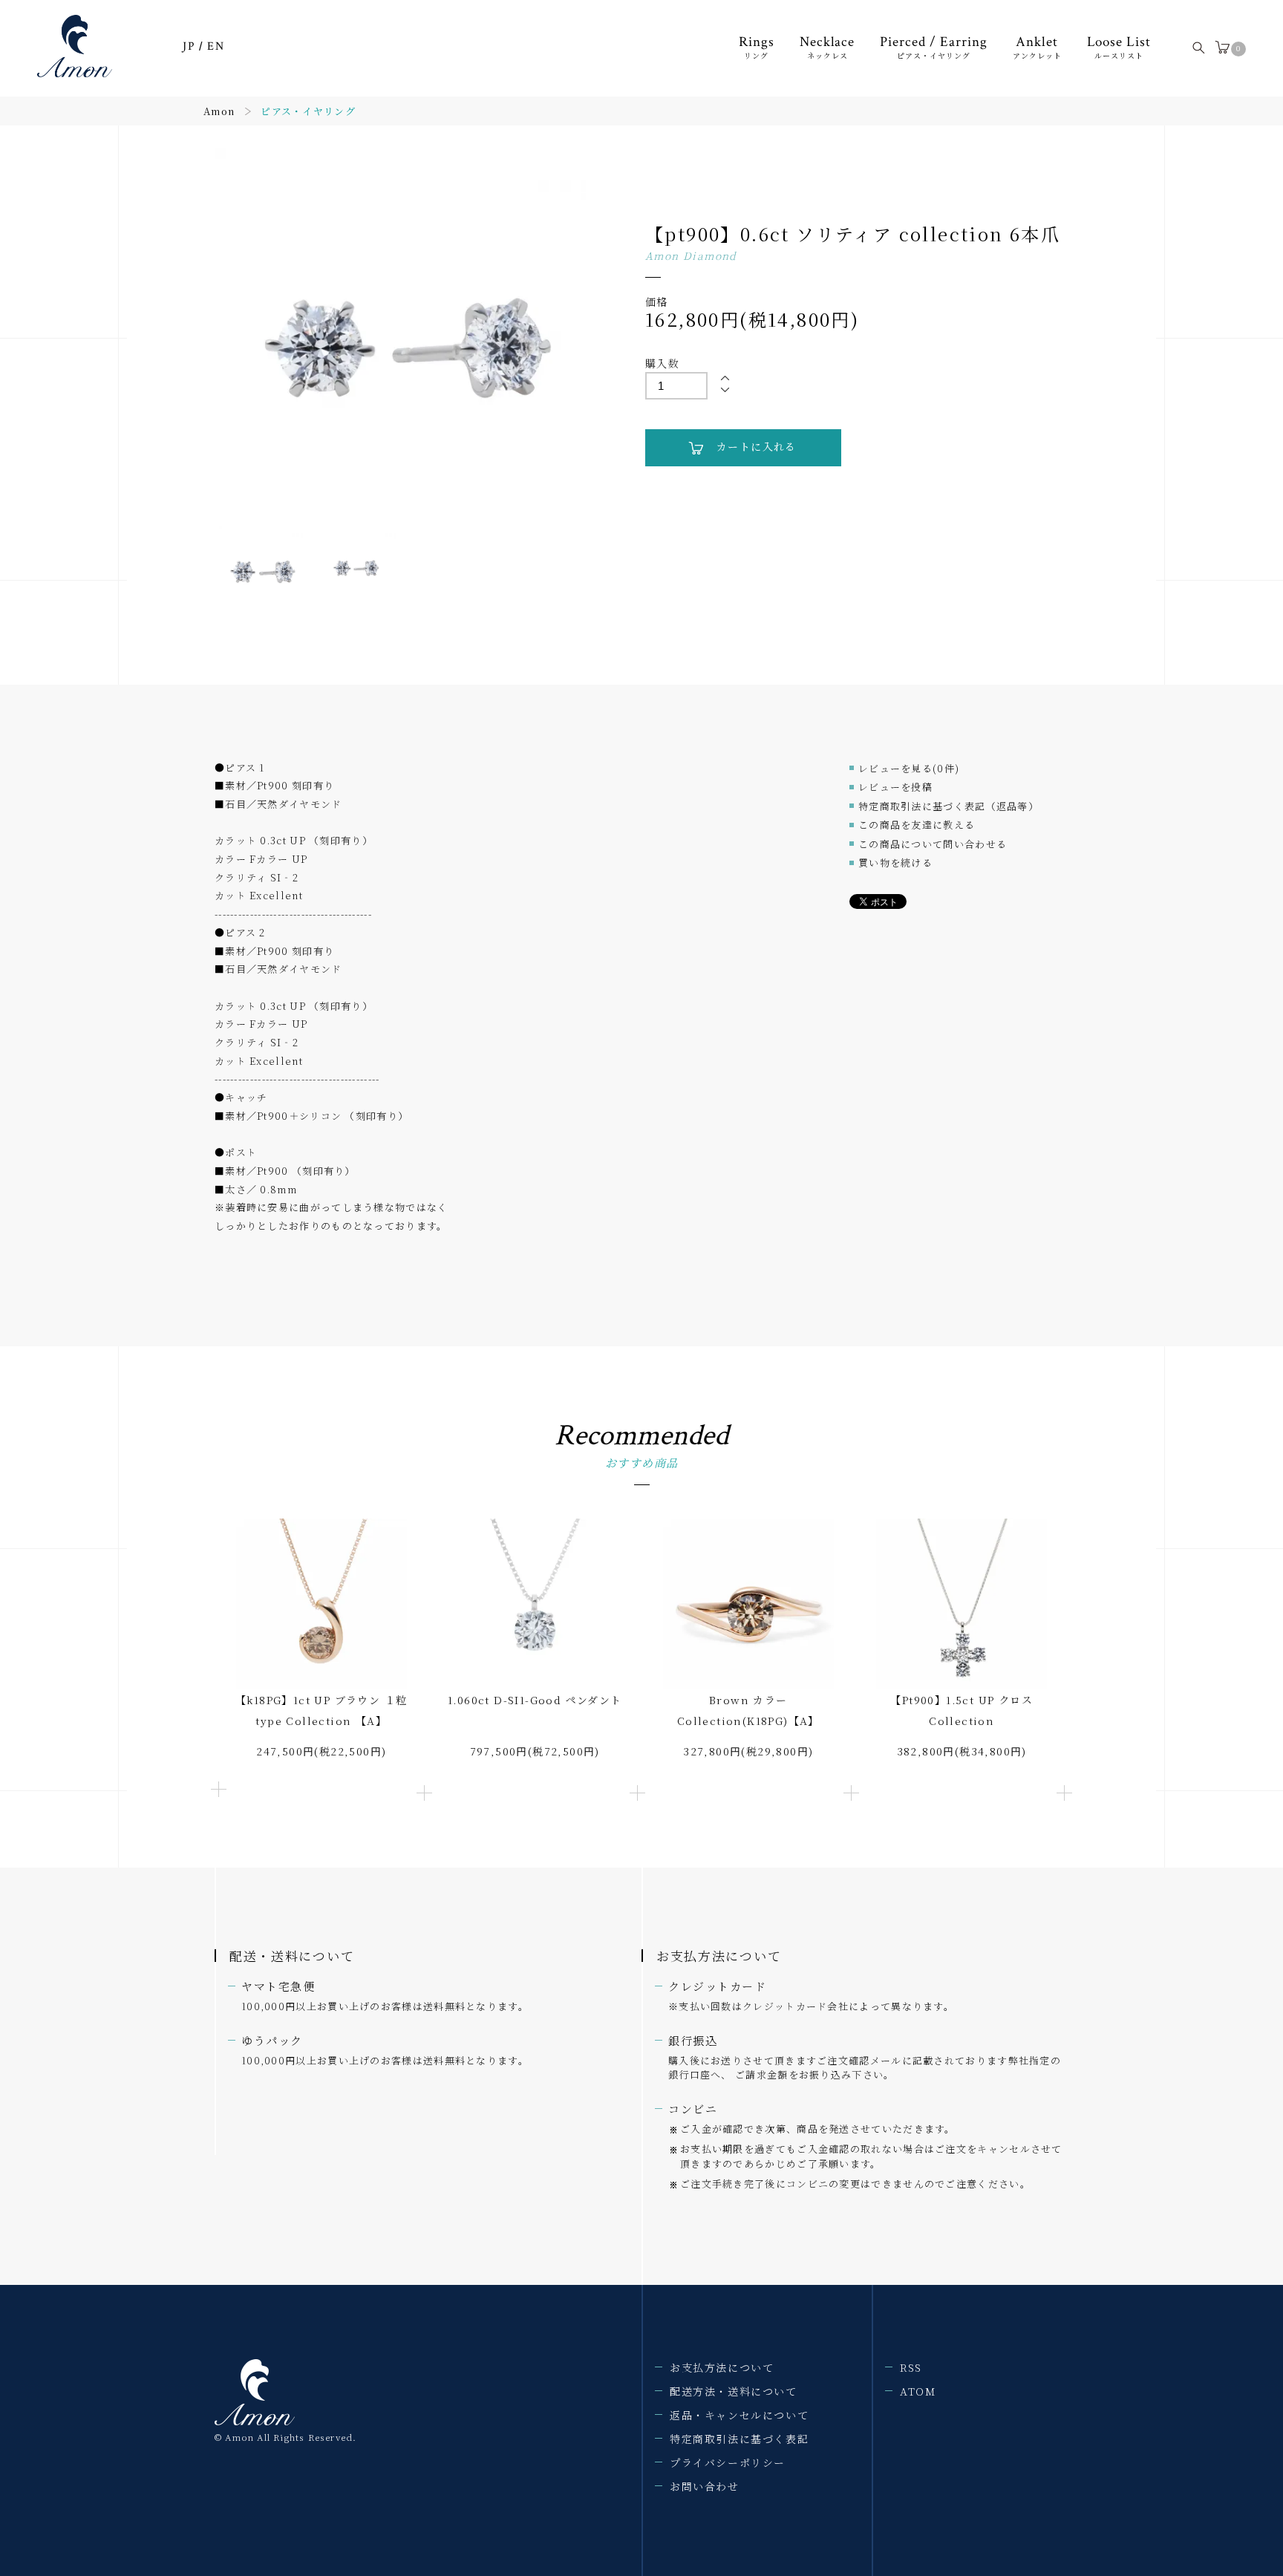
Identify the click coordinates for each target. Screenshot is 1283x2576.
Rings (757, 47)
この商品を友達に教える (917, 825)
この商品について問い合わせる (933, 844)
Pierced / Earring (933, 47)
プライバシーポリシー (728, 2462)
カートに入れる (757, 446)
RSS (911, 2367)
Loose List (1119, 47)
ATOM (918, 2391)
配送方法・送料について (734, 2391)
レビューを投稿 (895, 787)
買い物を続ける (895, 863)
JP (189, 46)
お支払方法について (722, 2367)
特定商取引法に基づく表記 (739, 2439)
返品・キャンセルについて (739, 2415)
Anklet (1037, 47)
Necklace (827, 47)
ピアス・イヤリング (308, 111)
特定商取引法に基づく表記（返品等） (949, 806)
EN (216, 46)
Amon (219, 111)
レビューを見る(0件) (909, 768)
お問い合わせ (705, 2486)
